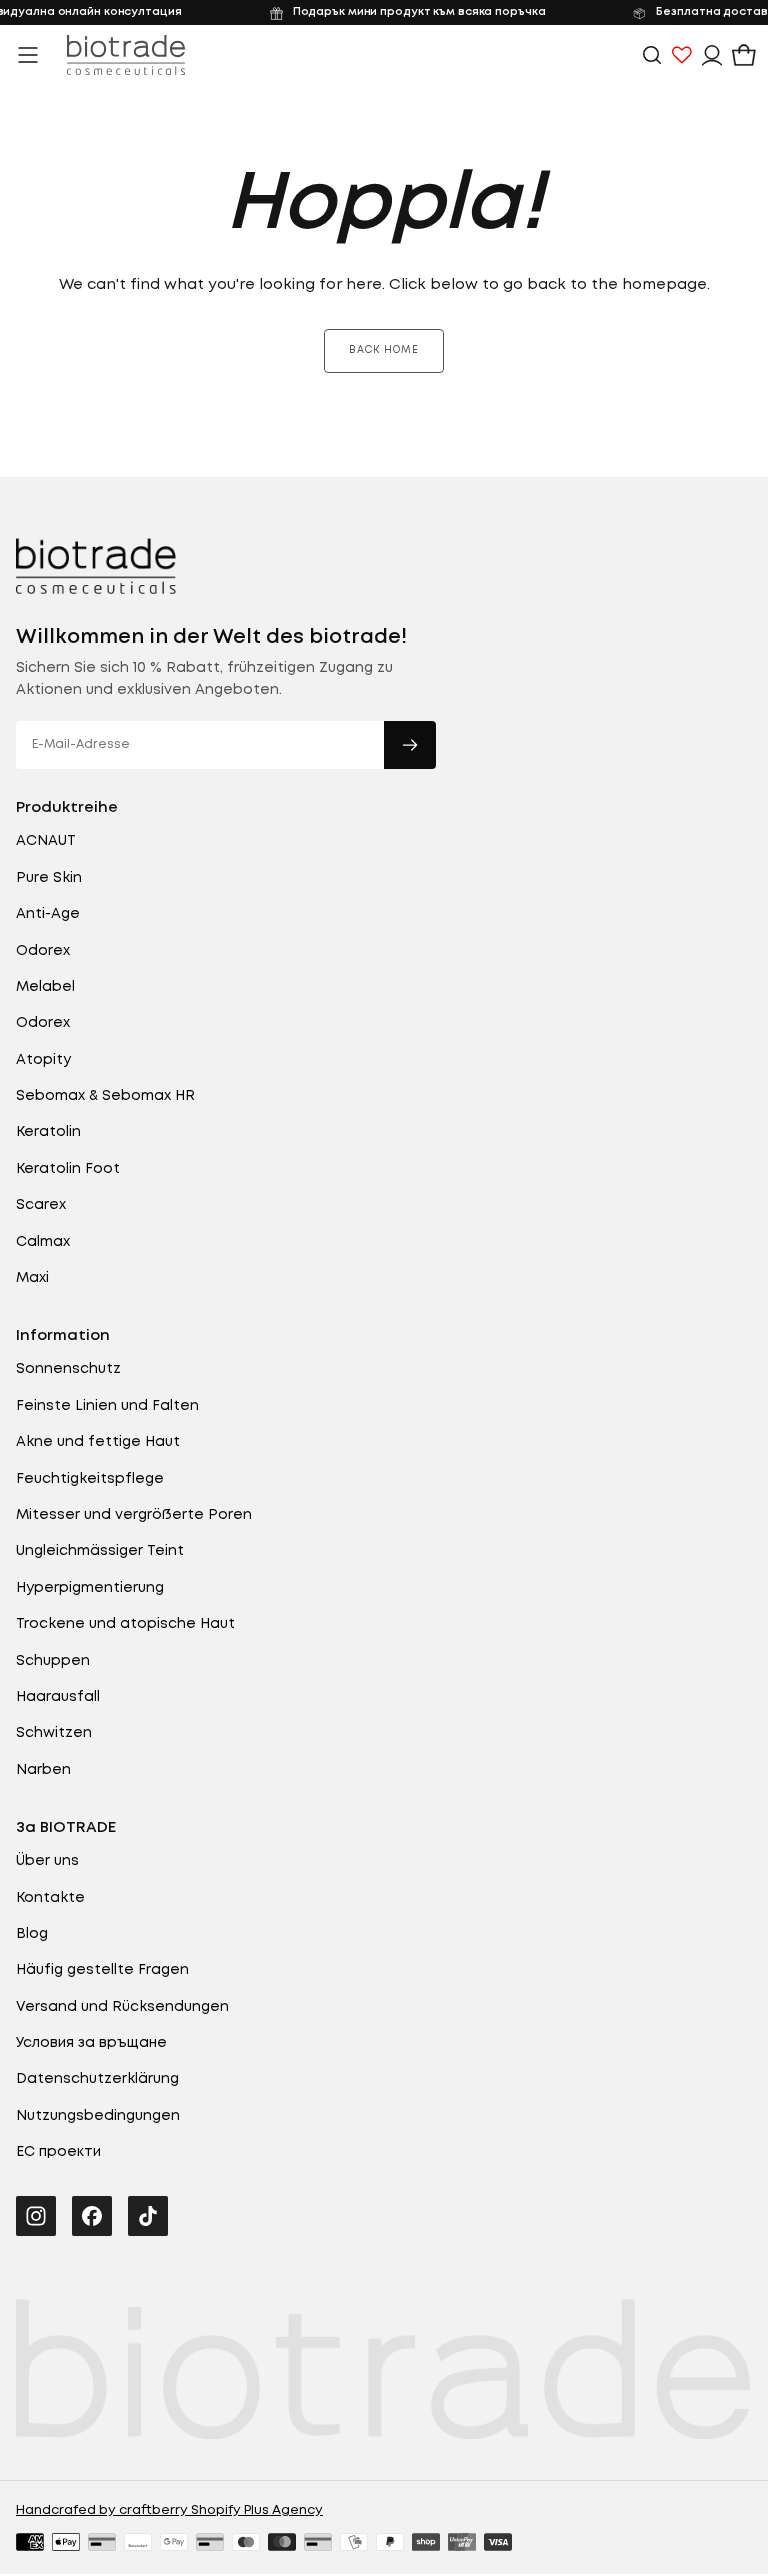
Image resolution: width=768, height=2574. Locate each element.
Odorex (43, 951)
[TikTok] (148, 2216)
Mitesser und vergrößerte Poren (134, 1515)
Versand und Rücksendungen (122, 2007)
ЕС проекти (58, 2152)
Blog (32, 1934)
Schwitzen (54, 1733)
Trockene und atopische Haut (125, 1624)
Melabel (45, 987)
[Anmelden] (712, 55)
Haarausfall (58, 1697)
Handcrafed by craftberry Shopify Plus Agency (169, 2510)
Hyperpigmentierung (90, 1588)
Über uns (47, 1861)
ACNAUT (46, 841)
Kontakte (50, 1898)
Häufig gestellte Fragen (102, 1970)
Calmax (43, 1242)
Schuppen (53, 1661)
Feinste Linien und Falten (107, 1406)
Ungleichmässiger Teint (100, 1551)
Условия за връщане (91, 2043)
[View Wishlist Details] (682, 55)
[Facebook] (92, 2216)
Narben (43, 1770)
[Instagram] (36, 2216)
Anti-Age (48, 914)
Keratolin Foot (68, 1169)
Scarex (41, 1205)
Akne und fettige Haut (98, 1442)
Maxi (32, 1278)
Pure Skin (49, 878)
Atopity (43, 1060)
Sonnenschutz (68, 1369)
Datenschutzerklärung (97, 2079)
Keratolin (48, 1132)
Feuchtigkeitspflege (90, 1479)
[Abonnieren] (410, 745)
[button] (28, 55)
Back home (384, 350)
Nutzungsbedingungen (98, 2116)
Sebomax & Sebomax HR (105, 1096)
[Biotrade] (96, 566)
